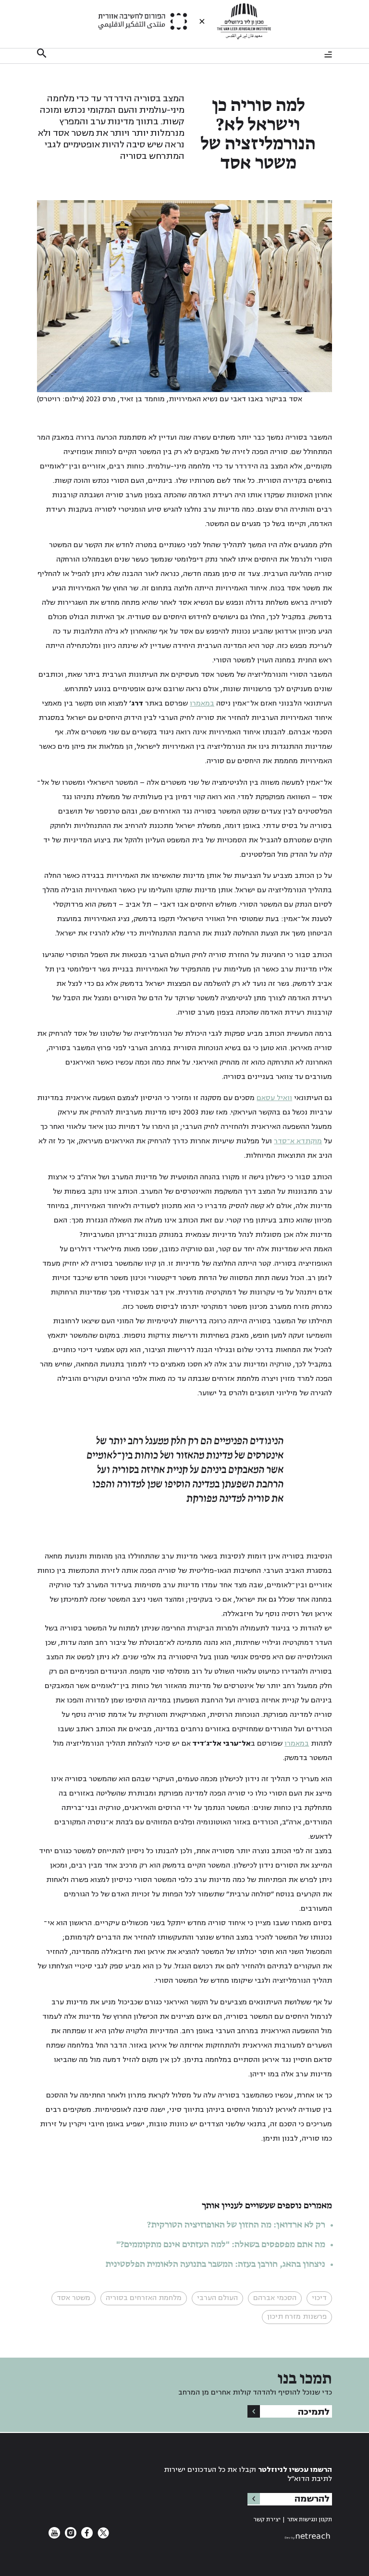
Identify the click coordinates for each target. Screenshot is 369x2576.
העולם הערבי (217, 2298)
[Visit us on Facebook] (86, 2536)
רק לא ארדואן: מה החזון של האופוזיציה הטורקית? (236, 2225)
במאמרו (202, 703)
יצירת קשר (267, 2520)
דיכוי (319, 2298)
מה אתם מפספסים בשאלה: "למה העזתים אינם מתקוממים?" (221, 2245)
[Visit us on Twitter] (102, 2536)
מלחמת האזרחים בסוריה (144, 2298)
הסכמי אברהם (275, 2298)
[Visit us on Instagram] (70, 2536)
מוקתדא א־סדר (298, 1141)
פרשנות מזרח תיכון (297, 2317)
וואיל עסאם (274, 1098)
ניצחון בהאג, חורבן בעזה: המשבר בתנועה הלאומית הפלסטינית (215, 2264)
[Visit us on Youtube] (54, 2536)
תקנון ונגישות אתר (309, 2520)
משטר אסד (74, 2298)
